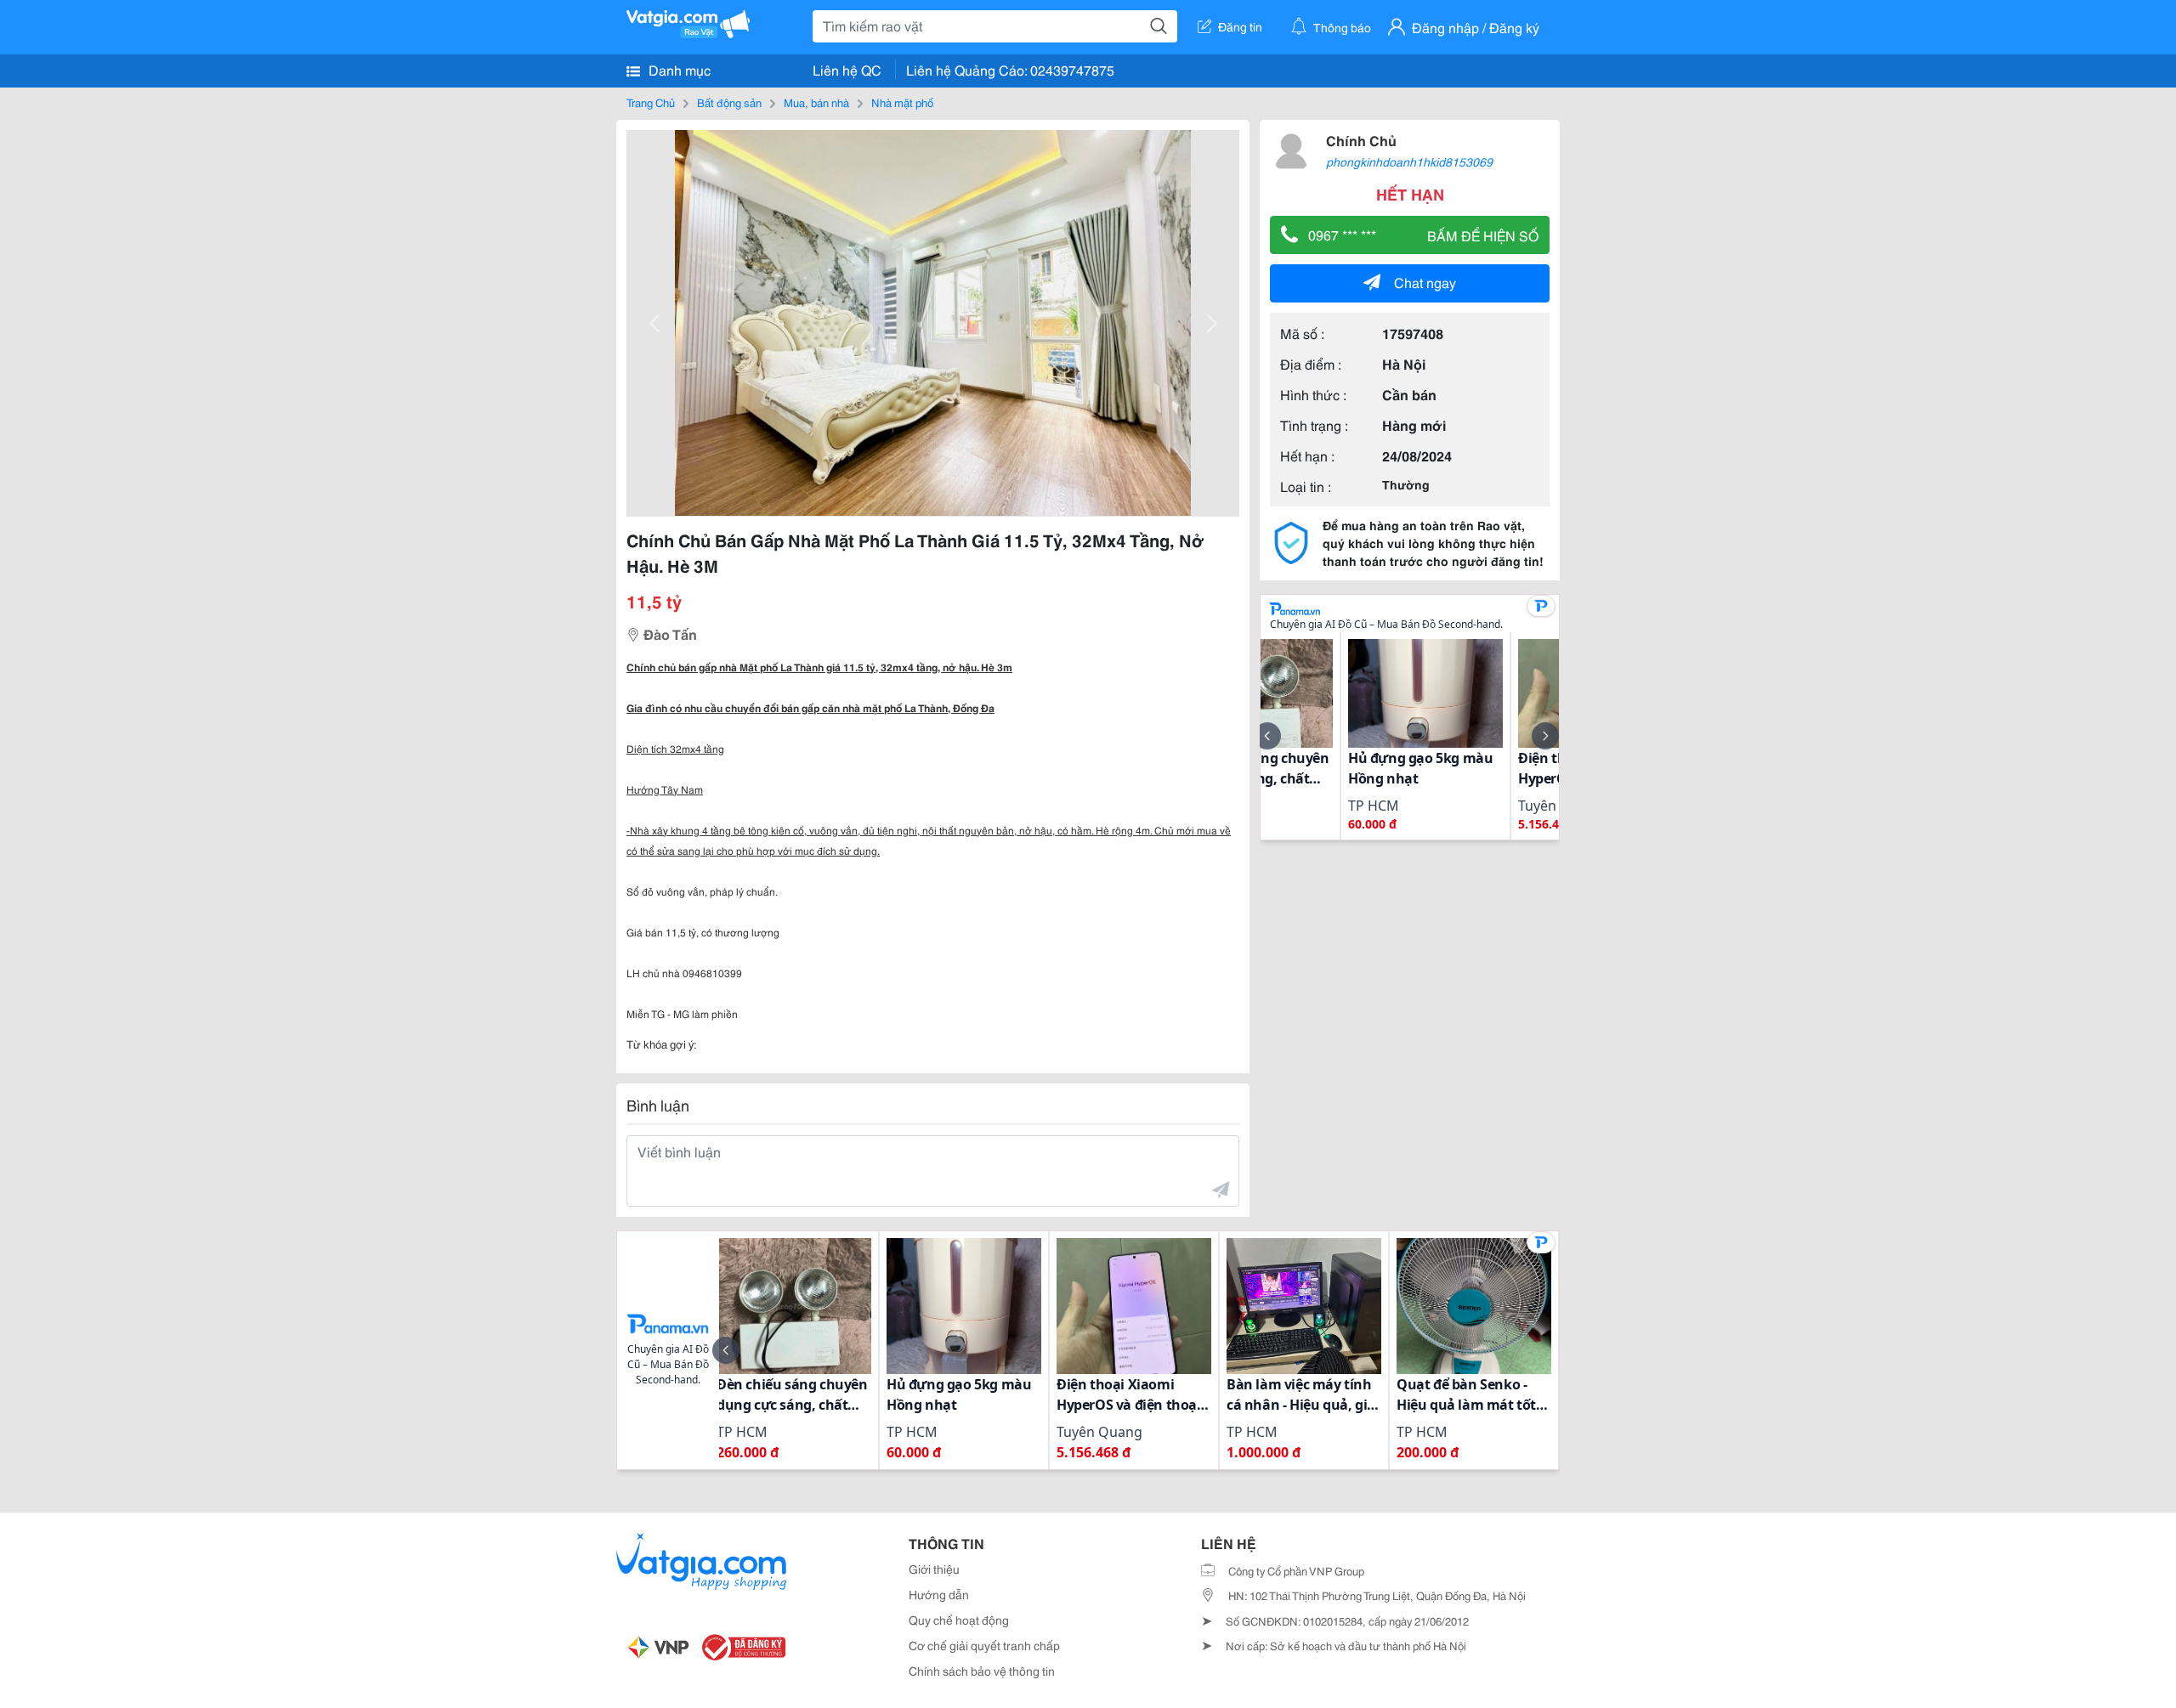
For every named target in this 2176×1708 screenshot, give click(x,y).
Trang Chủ (651, 102)
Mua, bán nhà (816, 102)
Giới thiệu (934, 1569)
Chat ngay (1425, 282)
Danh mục (678, 69)
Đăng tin (1240, 26)
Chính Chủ (1361, 140)
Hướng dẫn (939, 1594)
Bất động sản (729, 102)
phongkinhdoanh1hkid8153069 (1409, 161)
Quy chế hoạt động (959, 1620)
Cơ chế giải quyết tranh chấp (984, 1645)
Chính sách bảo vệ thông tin (982, 1671)
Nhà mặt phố (902, 102)
